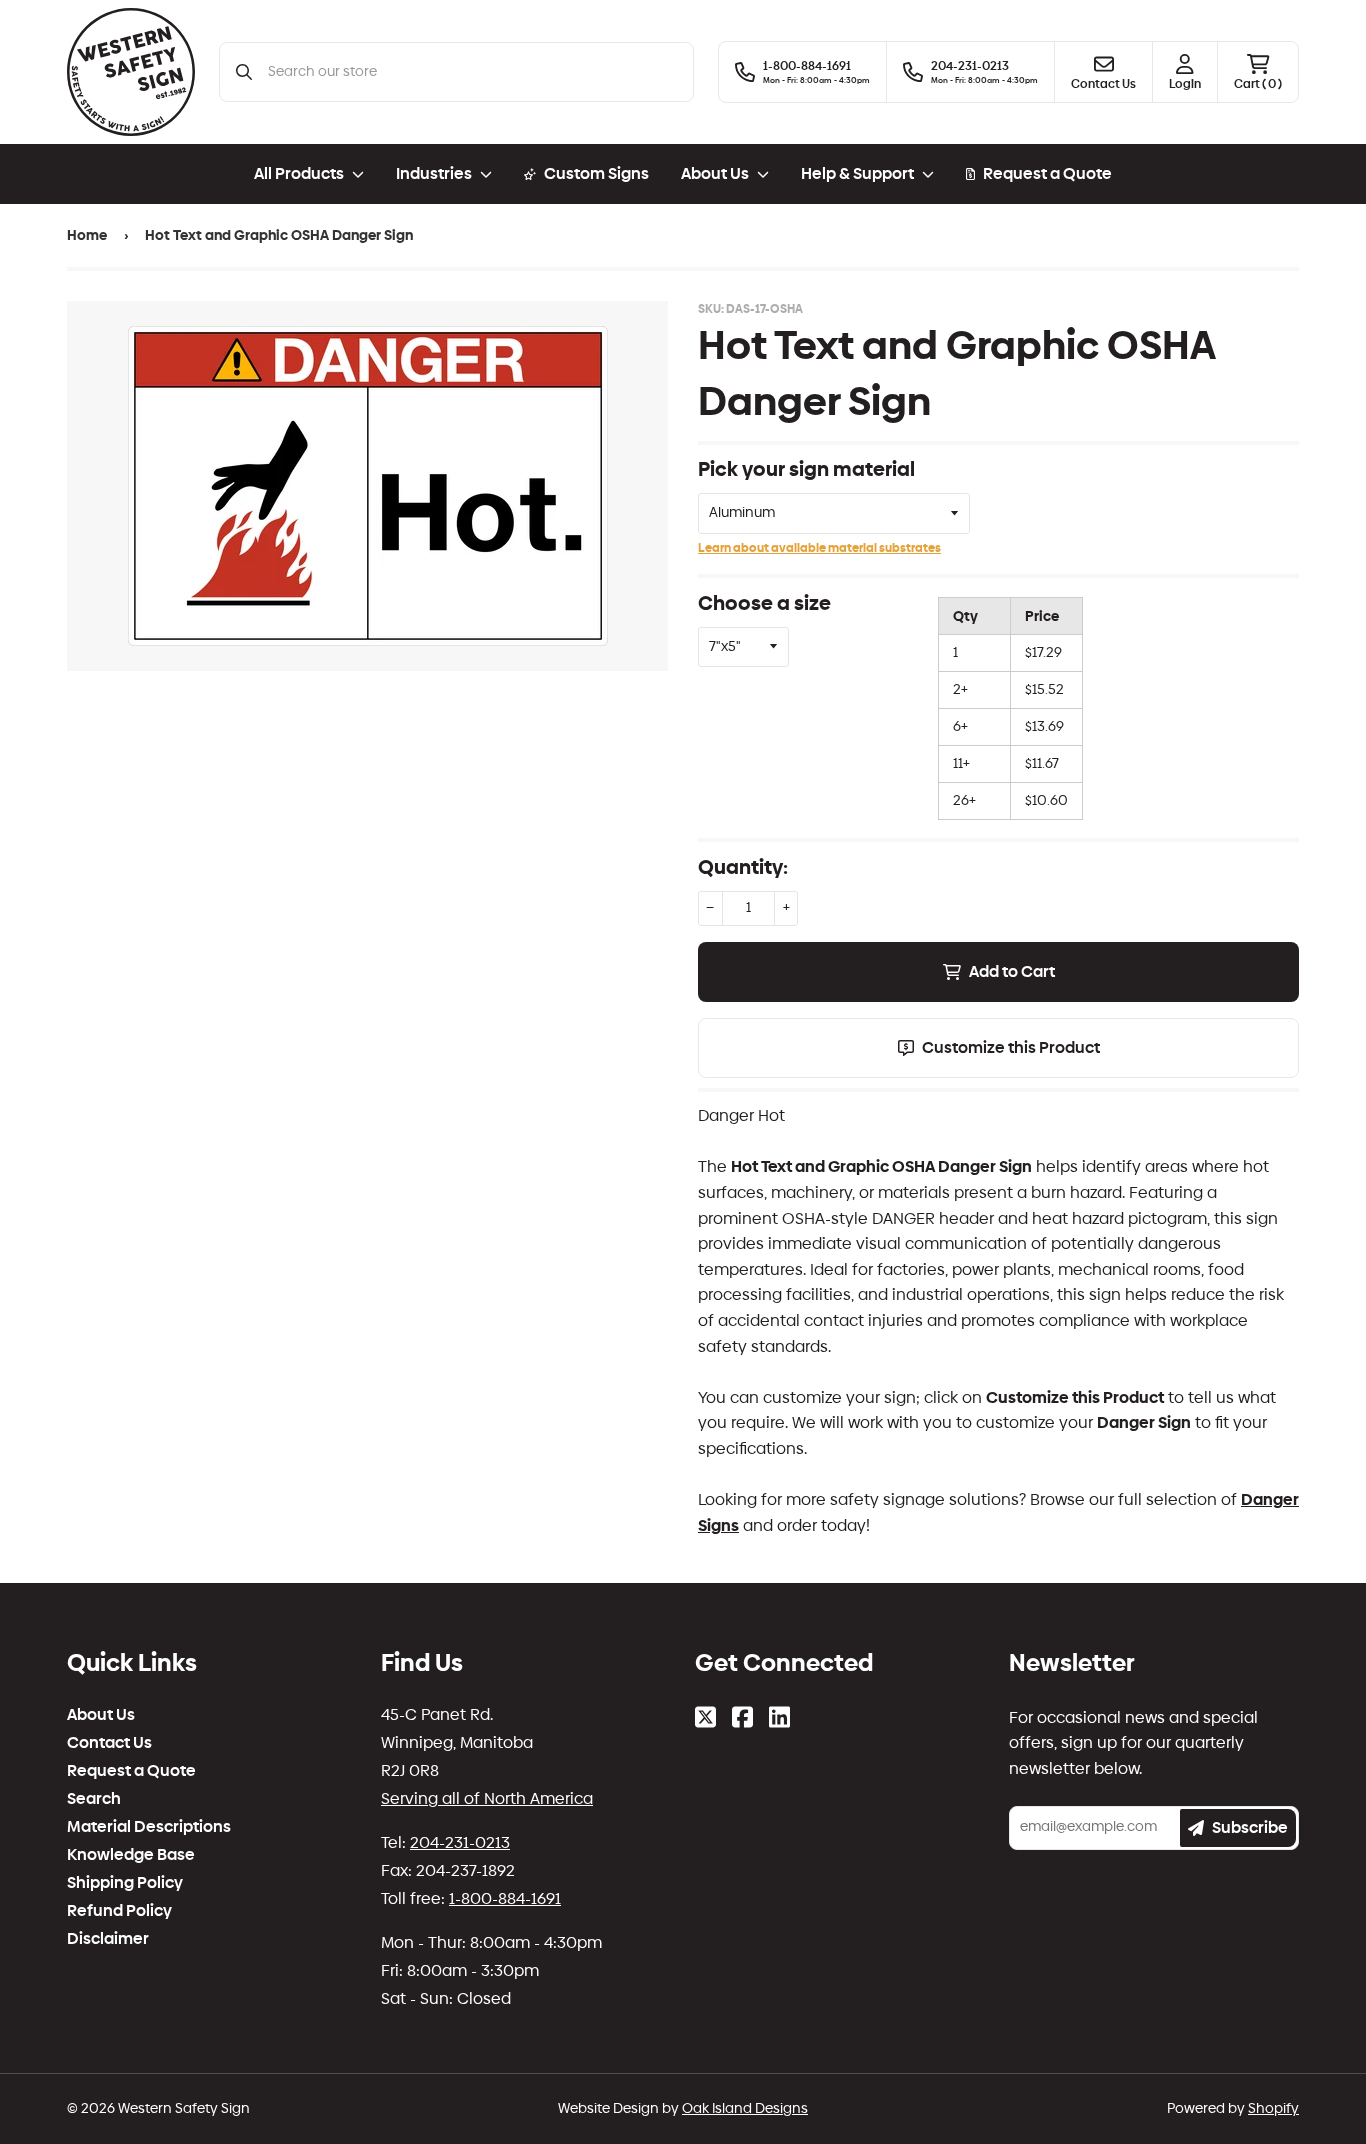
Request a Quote (1047, 173)
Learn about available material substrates (819, 548)
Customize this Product (1011, 1047)
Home (87, 235)
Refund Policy (119, 1911)
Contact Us (109, 1743)
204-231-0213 (460, 1842)
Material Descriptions (149, 1827)
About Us (101, 1715)
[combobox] (472, 72)
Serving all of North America (487, 1798)
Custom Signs (596, 173)
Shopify (1273, 2108)
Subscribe (1250, 1827)
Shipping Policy (125, 1883)
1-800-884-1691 (505, 1898)
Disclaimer (108, 1939)
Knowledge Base (131, 1855)
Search (94, 1799)
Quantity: (743, 867)
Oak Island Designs (745, 2108)
